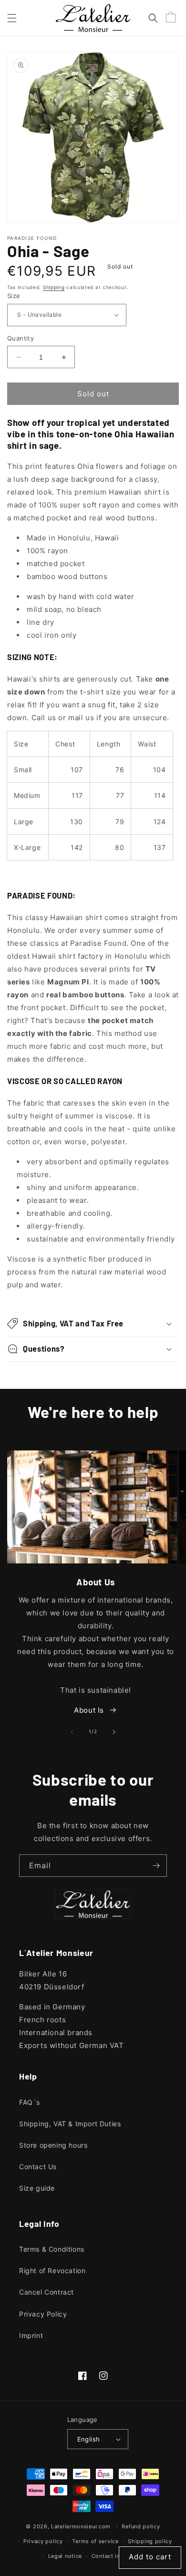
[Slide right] (114, 1732)
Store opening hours (53, 2145)
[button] (12, 18)
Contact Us (38, 2167)
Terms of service (95, 2541)
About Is (89, 1710)
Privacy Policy (43, 2314)
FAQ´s (30, 2102)
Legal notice (65, 2556)
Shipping (54, 287)
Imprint (31, 2335)
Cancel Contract (46, 2292)
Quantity (21, 338)
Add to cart (150, 2557)
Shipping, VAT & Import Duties (70, 2124)
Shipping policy (150, 2541)
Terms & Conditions (52, 2249)
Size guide (37, 2188)
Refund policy (141, 2526)
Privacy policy (43, 2541)
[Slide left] (72, 1732)
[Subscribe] (156, 1866)
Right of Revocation (52, 2271)
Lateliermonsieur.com (81, 2526)
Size (14, 296)
